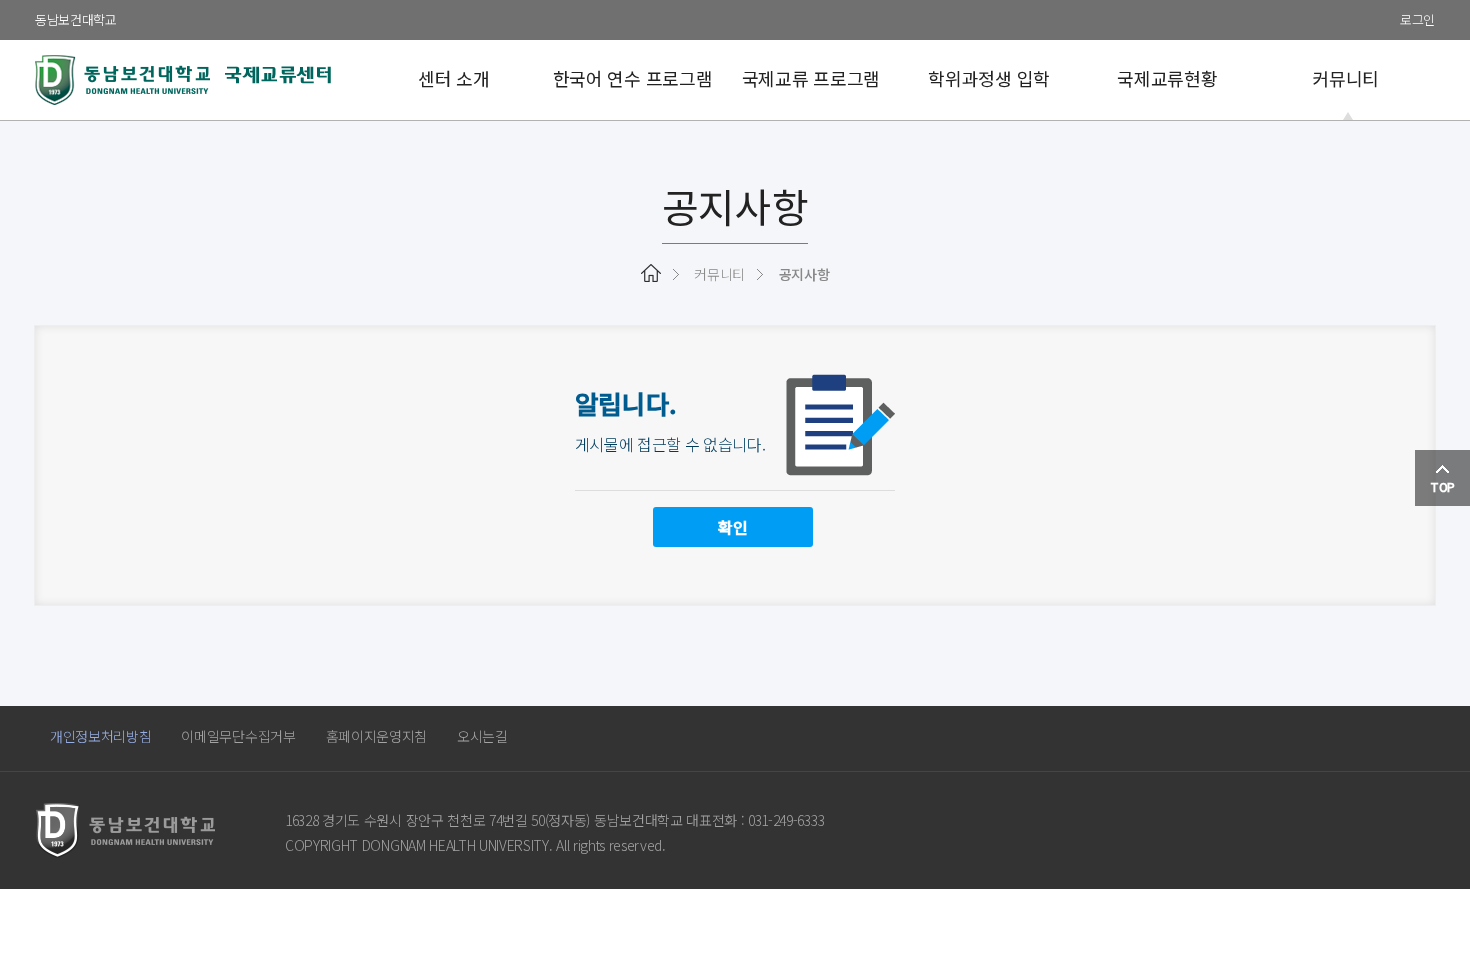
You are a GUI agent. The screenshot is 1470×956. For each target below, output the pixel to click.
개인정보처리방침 (100, 736)
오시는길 (482, 736)
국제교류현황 (1167, 78)
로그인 (1417, 19)
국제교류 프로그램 (811, 78)
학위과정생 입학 (988, 78)
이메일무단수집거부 (238, 736)
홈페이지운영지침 (376, 736)
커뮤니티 (1345, 78)
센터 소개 (453, 78)
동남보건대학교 (76, 19)
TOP (1442, 486)
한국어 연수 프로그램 (632, 78)
